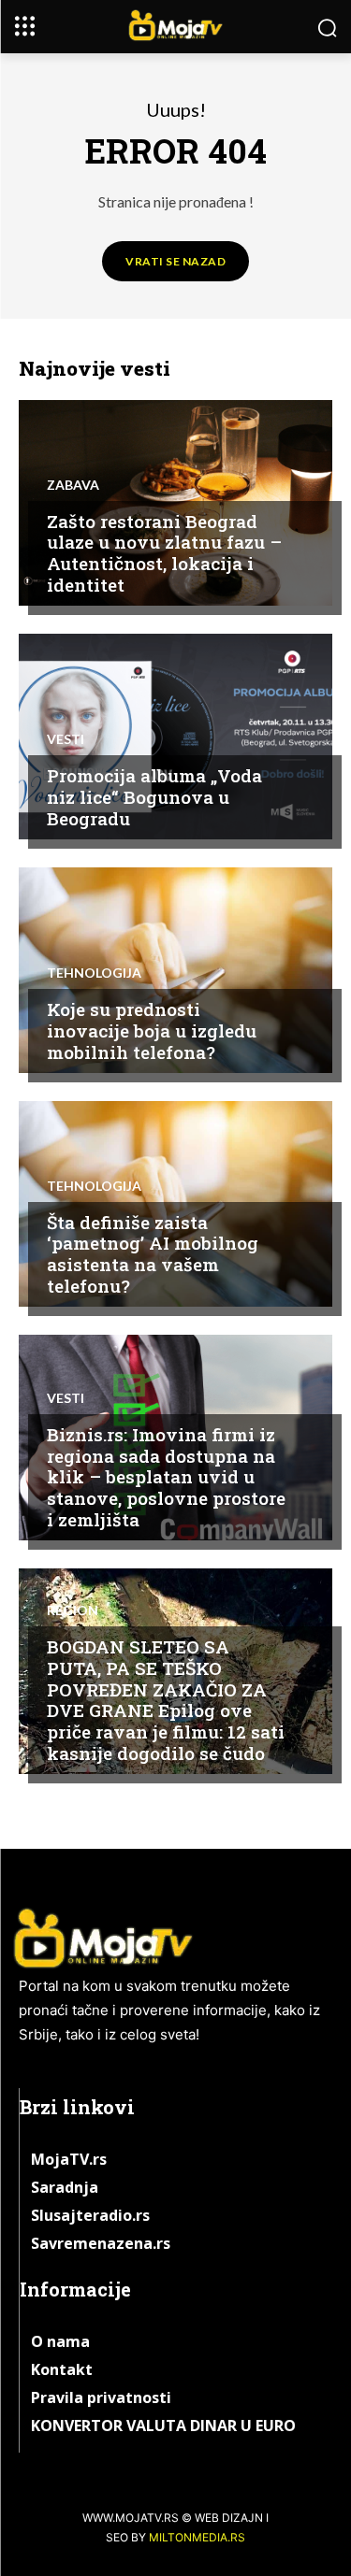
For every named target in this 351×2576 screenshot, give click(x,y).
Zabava (73, 485)
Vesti (66, 739)
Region (73, 1610)
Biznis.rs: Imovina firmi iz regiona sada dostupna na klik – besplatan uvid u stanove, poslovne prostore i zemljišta (166, 1477)
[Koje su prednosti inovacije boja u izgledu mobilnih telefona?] (175, 970)
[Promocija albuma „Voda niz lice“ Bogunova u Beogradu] (175, 737)
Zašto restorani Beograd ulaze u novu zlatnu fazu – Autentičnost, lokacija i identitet (164, 553)
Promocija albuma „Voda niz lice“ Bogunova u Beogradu (154, 797)
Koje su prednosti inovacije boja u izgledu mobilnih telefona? (152, 1030)
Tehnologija (94, 973)
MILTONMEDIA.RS (197, 2537)
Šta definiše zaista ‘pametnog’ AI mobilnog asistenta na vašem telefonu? (153, 1254)
